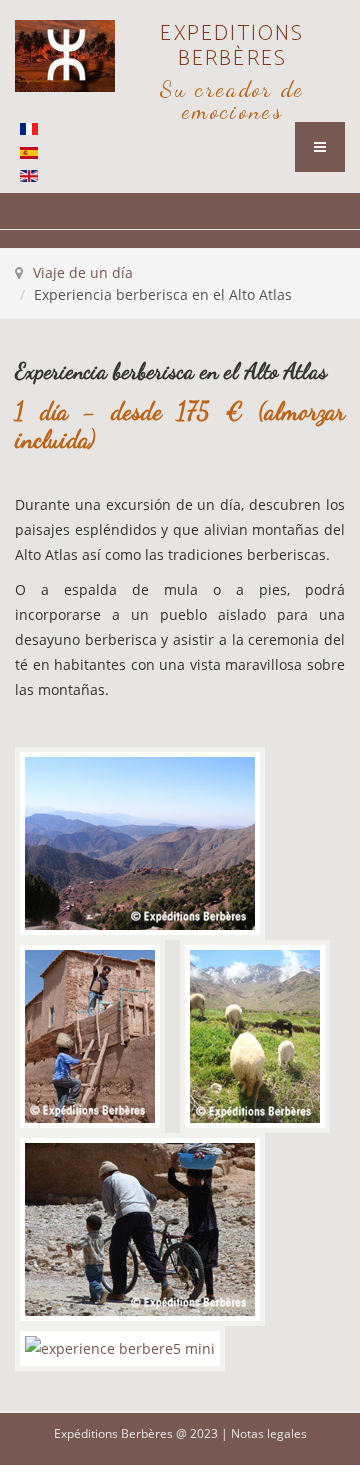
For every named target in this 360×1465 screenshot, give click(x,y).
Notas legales (269, 1433)
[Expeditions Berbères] (65, 56)
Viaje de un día (83, 272)
